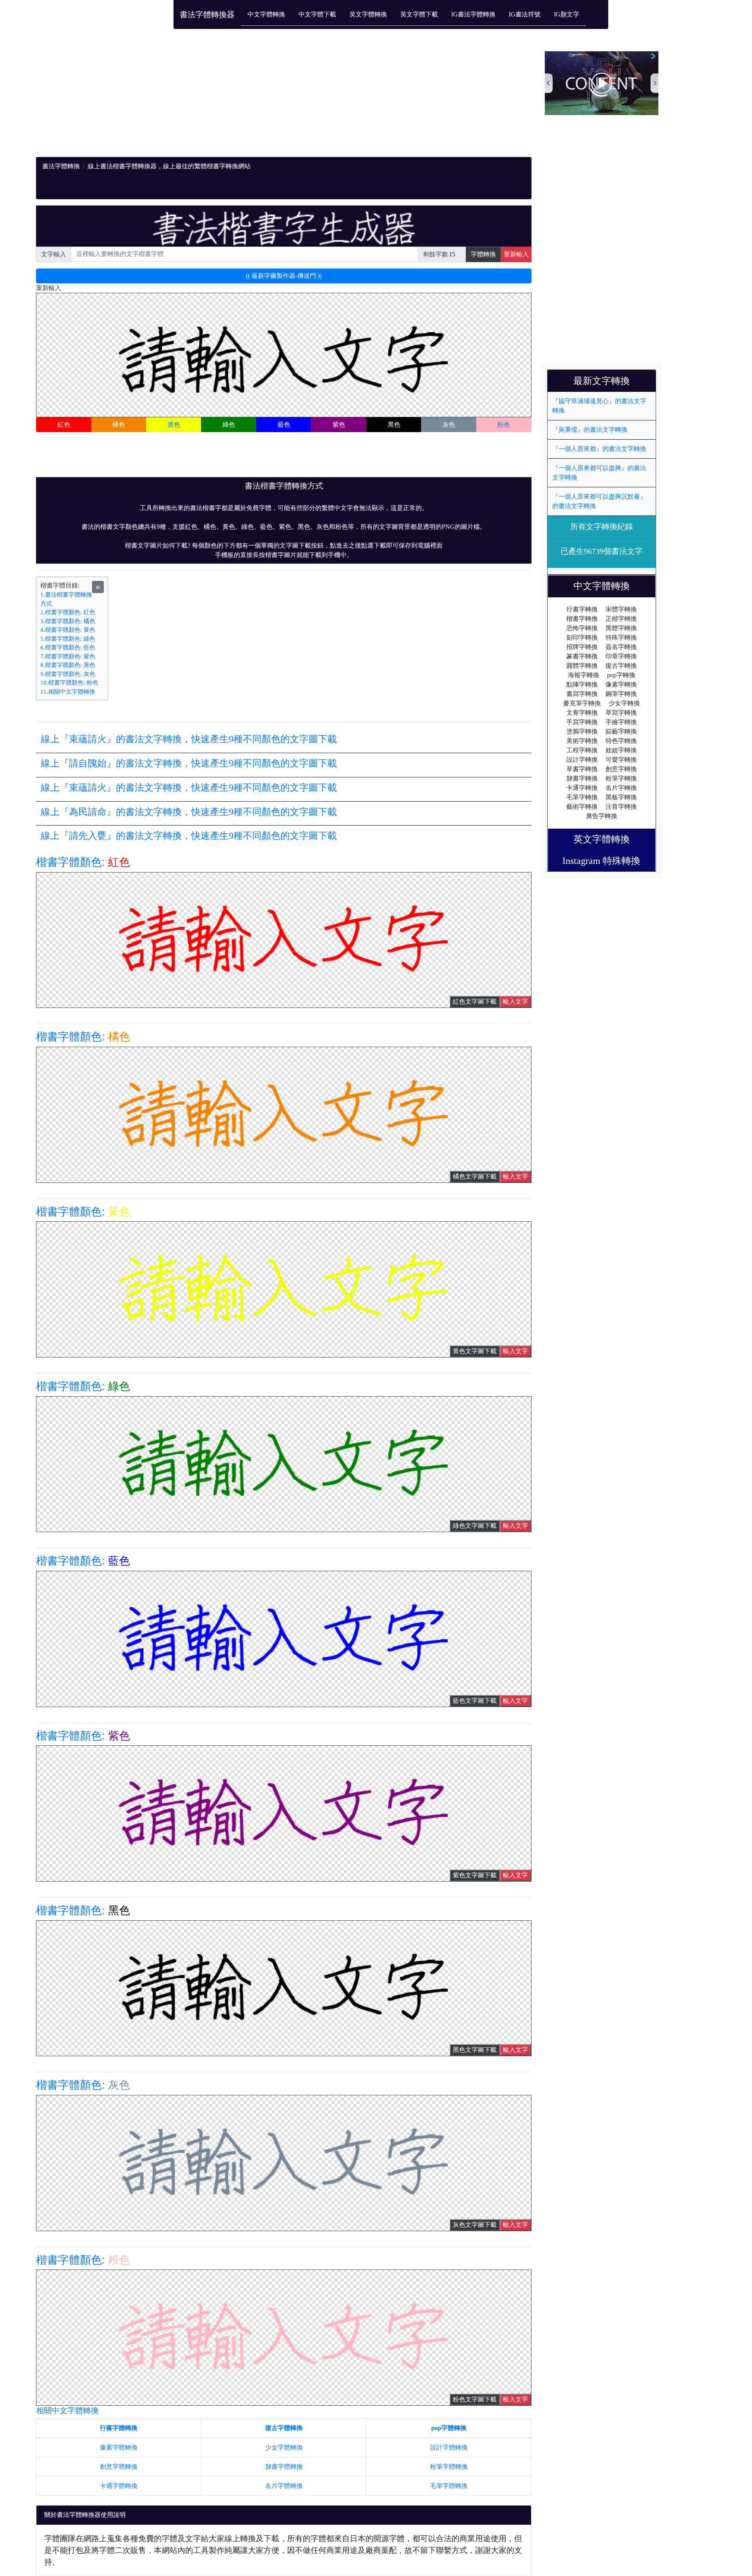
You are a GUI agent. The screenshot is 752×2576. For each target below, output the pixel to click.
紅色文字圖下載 (475, 1001)
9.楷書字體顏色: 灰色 (68, 674)
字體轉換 (483, 254)
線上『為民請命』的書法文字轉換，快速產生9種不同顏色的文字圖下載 (189, 812)
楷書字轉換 (582, 619)
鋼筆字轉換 (621, 694)
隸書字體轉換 (284, 2467)
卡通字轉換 (582, 788)
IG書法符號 (525, 14)
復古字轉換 (621, 666)
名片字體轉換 (284, 2486)
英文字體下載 (419, 14)
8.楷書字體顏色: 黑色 (68, 665)
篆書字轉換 (582, 656)
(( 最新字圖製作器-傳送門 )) (284, 276)
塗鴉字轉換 (582, 731)
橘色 (119, 425)
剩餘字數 (436, 254)
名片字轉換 (621, 788)
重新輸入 (516, 254)
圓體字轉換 (582, 666)
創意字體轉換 (119, 2467)
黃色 (174, 425)
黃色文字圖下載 (475, 1351)
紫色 (339, 425)
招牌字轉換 (582, 647)
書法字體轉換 (61, 166)
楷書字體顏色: (83, 862)
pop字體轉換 (449, 2428)
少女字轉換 (624, 703)
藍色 (284, 425)
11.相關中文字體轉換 (68, 692)
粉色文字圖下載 (475, 2399)
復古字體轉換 (284, 2428)
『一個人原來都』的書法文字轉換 (599, 449)
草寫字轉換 (621, 713)
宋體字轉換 (621, 609)
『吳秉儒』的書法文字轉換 (590, 430)
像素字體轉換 (119, 2447)
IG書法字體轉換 (473, 14)
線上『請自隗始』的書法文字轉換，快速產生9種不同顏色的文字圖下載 (189, 763)
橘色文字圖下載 (475, 1176)
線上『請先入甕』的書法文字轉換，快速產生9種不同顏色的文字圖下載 (189, 836)
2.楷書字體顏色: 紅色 (68, 612)
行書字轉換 (582, 609)
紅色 (64, 425)
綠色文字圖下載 (475, 1526)
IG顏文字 (567, 14)
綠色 (229, 425)
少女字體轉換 (284, 2447)
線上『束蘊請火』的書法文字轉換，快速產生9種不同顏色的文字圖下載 (189, 739)
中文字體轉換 (266, 14)
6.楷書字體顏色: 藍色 (68, 647)
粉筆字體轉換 (449, 2467)
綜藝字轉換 (621, 731)
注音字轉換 (621, 807)
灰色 (449, 425)
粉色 (504, 425)
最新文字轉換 (606, 381)
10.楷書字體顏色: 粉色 (69, 683)
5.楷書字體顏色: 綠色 (68, 639)
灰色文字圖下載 (475, 2225)
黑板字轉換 (621, 797)
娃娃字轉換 (621, 750)
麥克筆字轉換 (582, 703)
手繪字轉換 (621, 722)
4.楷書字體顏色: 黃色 (68, 630)
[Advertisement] (271, 102)
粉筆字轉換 (621, 778)
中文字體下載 (317, 14)
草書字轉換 (582, 769)
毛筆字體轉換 (449, 2486)
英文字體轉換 (368, 14)
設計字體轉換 (449, 2447)
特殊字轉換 (621, 637)
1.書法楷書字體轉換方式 (66, 599)
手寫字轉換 (582, 722)
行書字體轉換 (119, 2428)
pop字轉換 (621, 675)
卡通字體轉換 (119, 2486)
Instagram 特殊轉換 (601, 861)
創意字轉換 (621, 769)
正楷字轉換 (621, 619)
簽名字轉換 (621, 647)
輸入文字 (515, 1001)
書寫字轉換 (582, 694)
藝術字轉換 (582, 807)
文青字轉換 (582, 713)
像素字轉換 (621, 684)
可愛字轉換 (621, 760)
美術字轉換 (582, 741)
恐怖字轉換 (582, 628)
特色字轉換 (621, 741)
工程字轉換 (582, 750)
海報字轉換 (584, 675)
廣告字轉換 (602, 816)
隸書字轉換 (582, 778)
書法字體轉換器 (207, 14)
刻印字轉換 (582, 637)
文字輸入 (54, 254)
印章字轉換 (621, 656)
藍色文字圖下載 (475, 1701)
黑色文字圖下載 (475, 2050)
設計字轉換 (582, 760)
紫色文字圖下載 (475, 1875)
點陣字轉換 (582, 684)
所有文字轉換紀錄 (602, 526)
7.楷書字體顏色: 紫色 (68, 656)
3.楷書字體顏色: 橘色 (68, 621)
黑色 (394, 425)
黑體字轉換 (621, 628)
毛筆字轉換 (582, 797)
